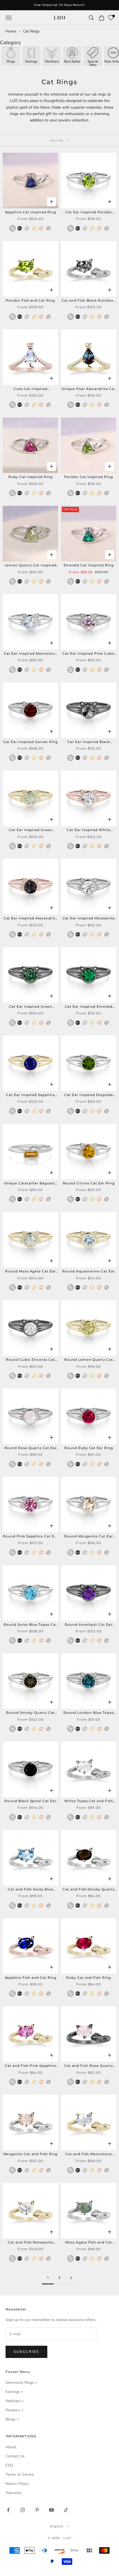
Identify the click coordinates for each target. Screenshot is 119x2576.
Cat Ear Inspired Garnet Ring (30, 742)
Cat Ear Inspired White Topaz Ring (88, 830)
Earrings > (14, 2392)
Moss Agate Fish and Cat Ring (89, 2243)
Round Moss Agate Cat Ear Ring (30, 1272)
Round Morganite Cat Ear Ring (88, 1537)
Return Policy (17, 2484)
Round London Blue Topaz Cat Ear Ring (88, 1713)
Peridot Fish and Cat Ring (30, 300)
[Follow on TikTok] (66, 2510)
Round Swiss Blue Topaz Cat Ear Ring (30, 1625)
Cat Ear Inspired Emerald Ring (89, 1007)
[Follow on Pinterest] (37, 2510)
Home (11, 31)
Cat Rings (31, 31)
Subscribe (26, 2352)
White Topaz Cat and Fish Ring (89, 1801)
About (11, 2447)
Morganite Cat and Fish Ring (31, 2154)
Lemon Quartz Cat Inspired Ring (31, 566)
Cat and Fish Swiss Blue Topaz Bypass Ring (30, 1890)
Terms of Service (20, 2474)
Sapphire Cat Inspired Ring (31, 212)
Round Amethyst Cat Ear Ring (89, 1625)
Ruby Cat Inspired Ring (30, 477)
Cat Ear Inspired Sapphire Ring (30, 1095)
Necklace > (15, 2401)
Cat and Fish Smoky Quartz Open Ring (89, 1890)
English (57, 2526)
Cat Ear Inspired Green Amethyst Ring (30, 830)
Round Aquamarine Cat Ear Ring (88, 1272)
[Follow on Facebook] (8, 2510)
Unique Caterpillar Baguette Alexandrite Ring (31, 1184)
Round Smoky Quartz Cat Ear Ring (30, 1713)
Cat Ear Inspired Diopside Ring (89, 1095)
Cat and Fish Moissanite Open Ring (30, 2243)
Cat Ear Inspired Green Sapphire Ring (30, 1007)
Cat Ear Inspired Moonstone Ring (31, 654)
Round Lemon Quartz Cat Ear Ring (89, 1360)
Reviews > (14, 2410)
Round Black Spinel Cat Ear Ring (30, 1801)
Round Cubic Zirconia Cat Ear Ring (30, 1360)
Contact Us (15, 2456)
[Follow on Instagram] (23, 2510)
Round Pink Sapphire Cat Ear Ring (30, 1537)
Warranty (14, 2493)
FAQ (9, 2465)
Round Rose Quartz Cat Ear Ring (31, 1448)
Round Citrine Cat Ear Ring (89, 1183)
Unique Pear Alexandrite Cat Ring (89, 389)
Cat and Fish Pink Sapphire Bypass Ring (30, 2066)
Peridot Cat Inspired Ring (89, 477)
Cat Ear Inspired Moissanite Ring (89, 919)
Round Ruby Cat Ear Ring (89, 1448)
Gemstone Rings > (21, 2383)
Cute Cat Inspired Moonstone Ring (30, 389)
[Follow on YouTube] (51, 2510)
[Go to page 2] (71, 2278)
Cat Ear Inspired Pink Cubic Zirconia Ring (89, 654)
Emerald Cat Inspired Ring (89, 565)
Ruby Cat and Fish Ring (89, 1978)
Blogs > (12, 2419)
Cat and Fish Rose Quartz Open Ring (88, 2066)
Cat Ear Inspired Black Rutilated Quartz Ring (88, 742)
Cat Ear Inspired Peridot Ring (88, 212)
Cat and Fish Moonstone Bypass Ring (89, 2154)
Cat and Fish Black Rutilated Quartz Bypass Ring (89, 301)
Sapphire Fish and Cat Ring (31, 1978)
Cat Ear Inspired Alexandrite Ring (31, 919)
